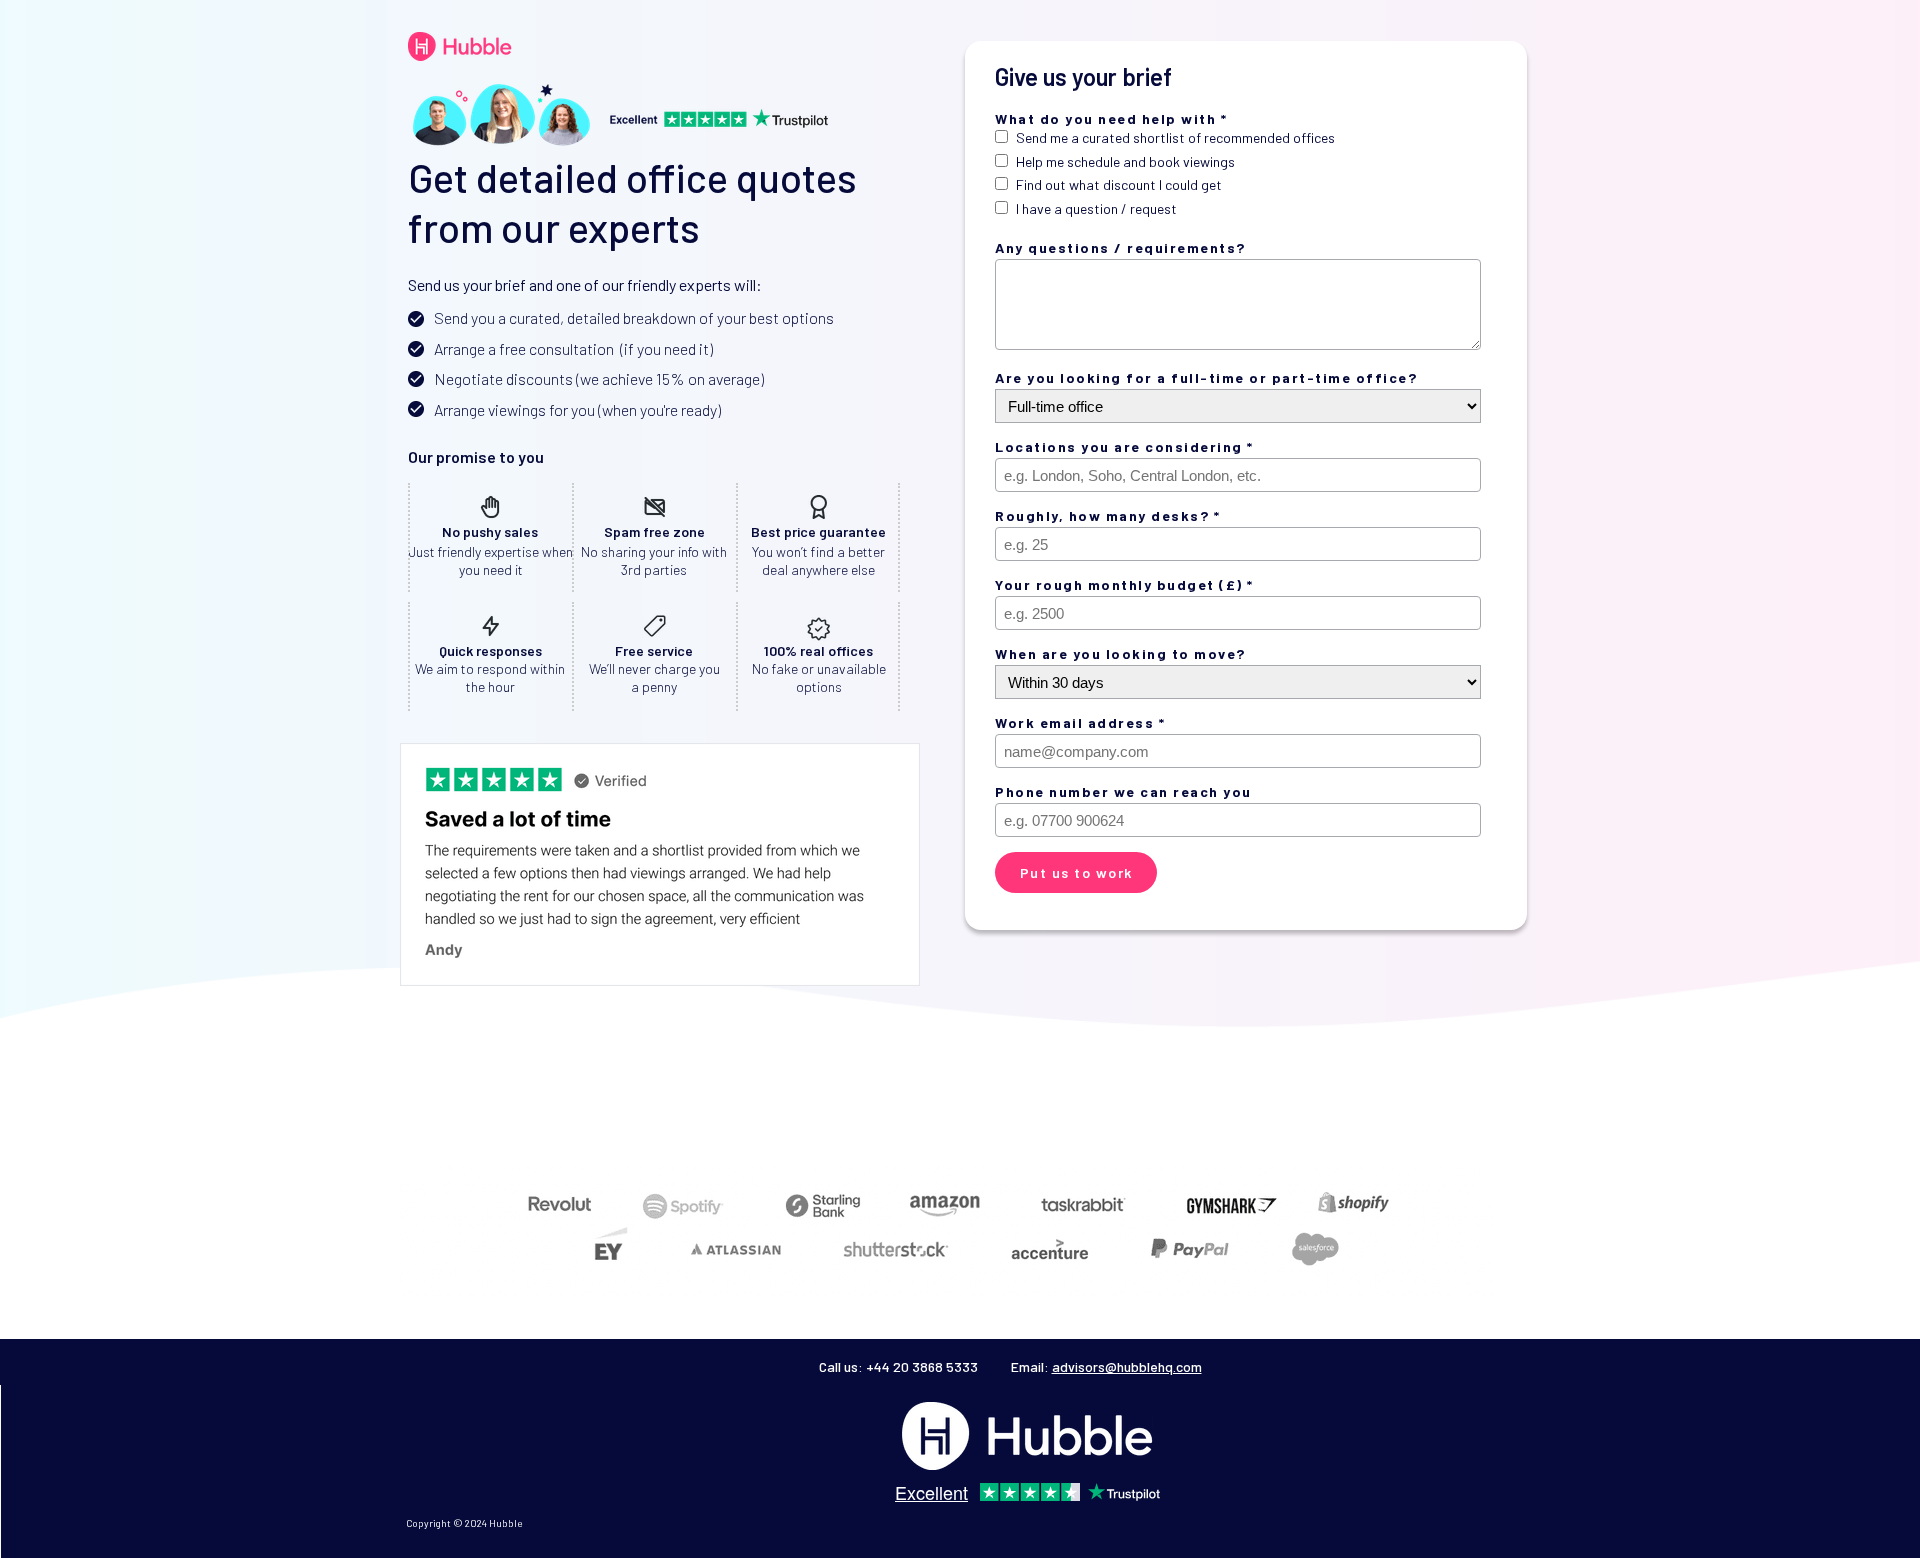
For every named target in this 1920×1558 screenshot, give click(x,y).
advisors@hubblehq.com (1127, 1366)
